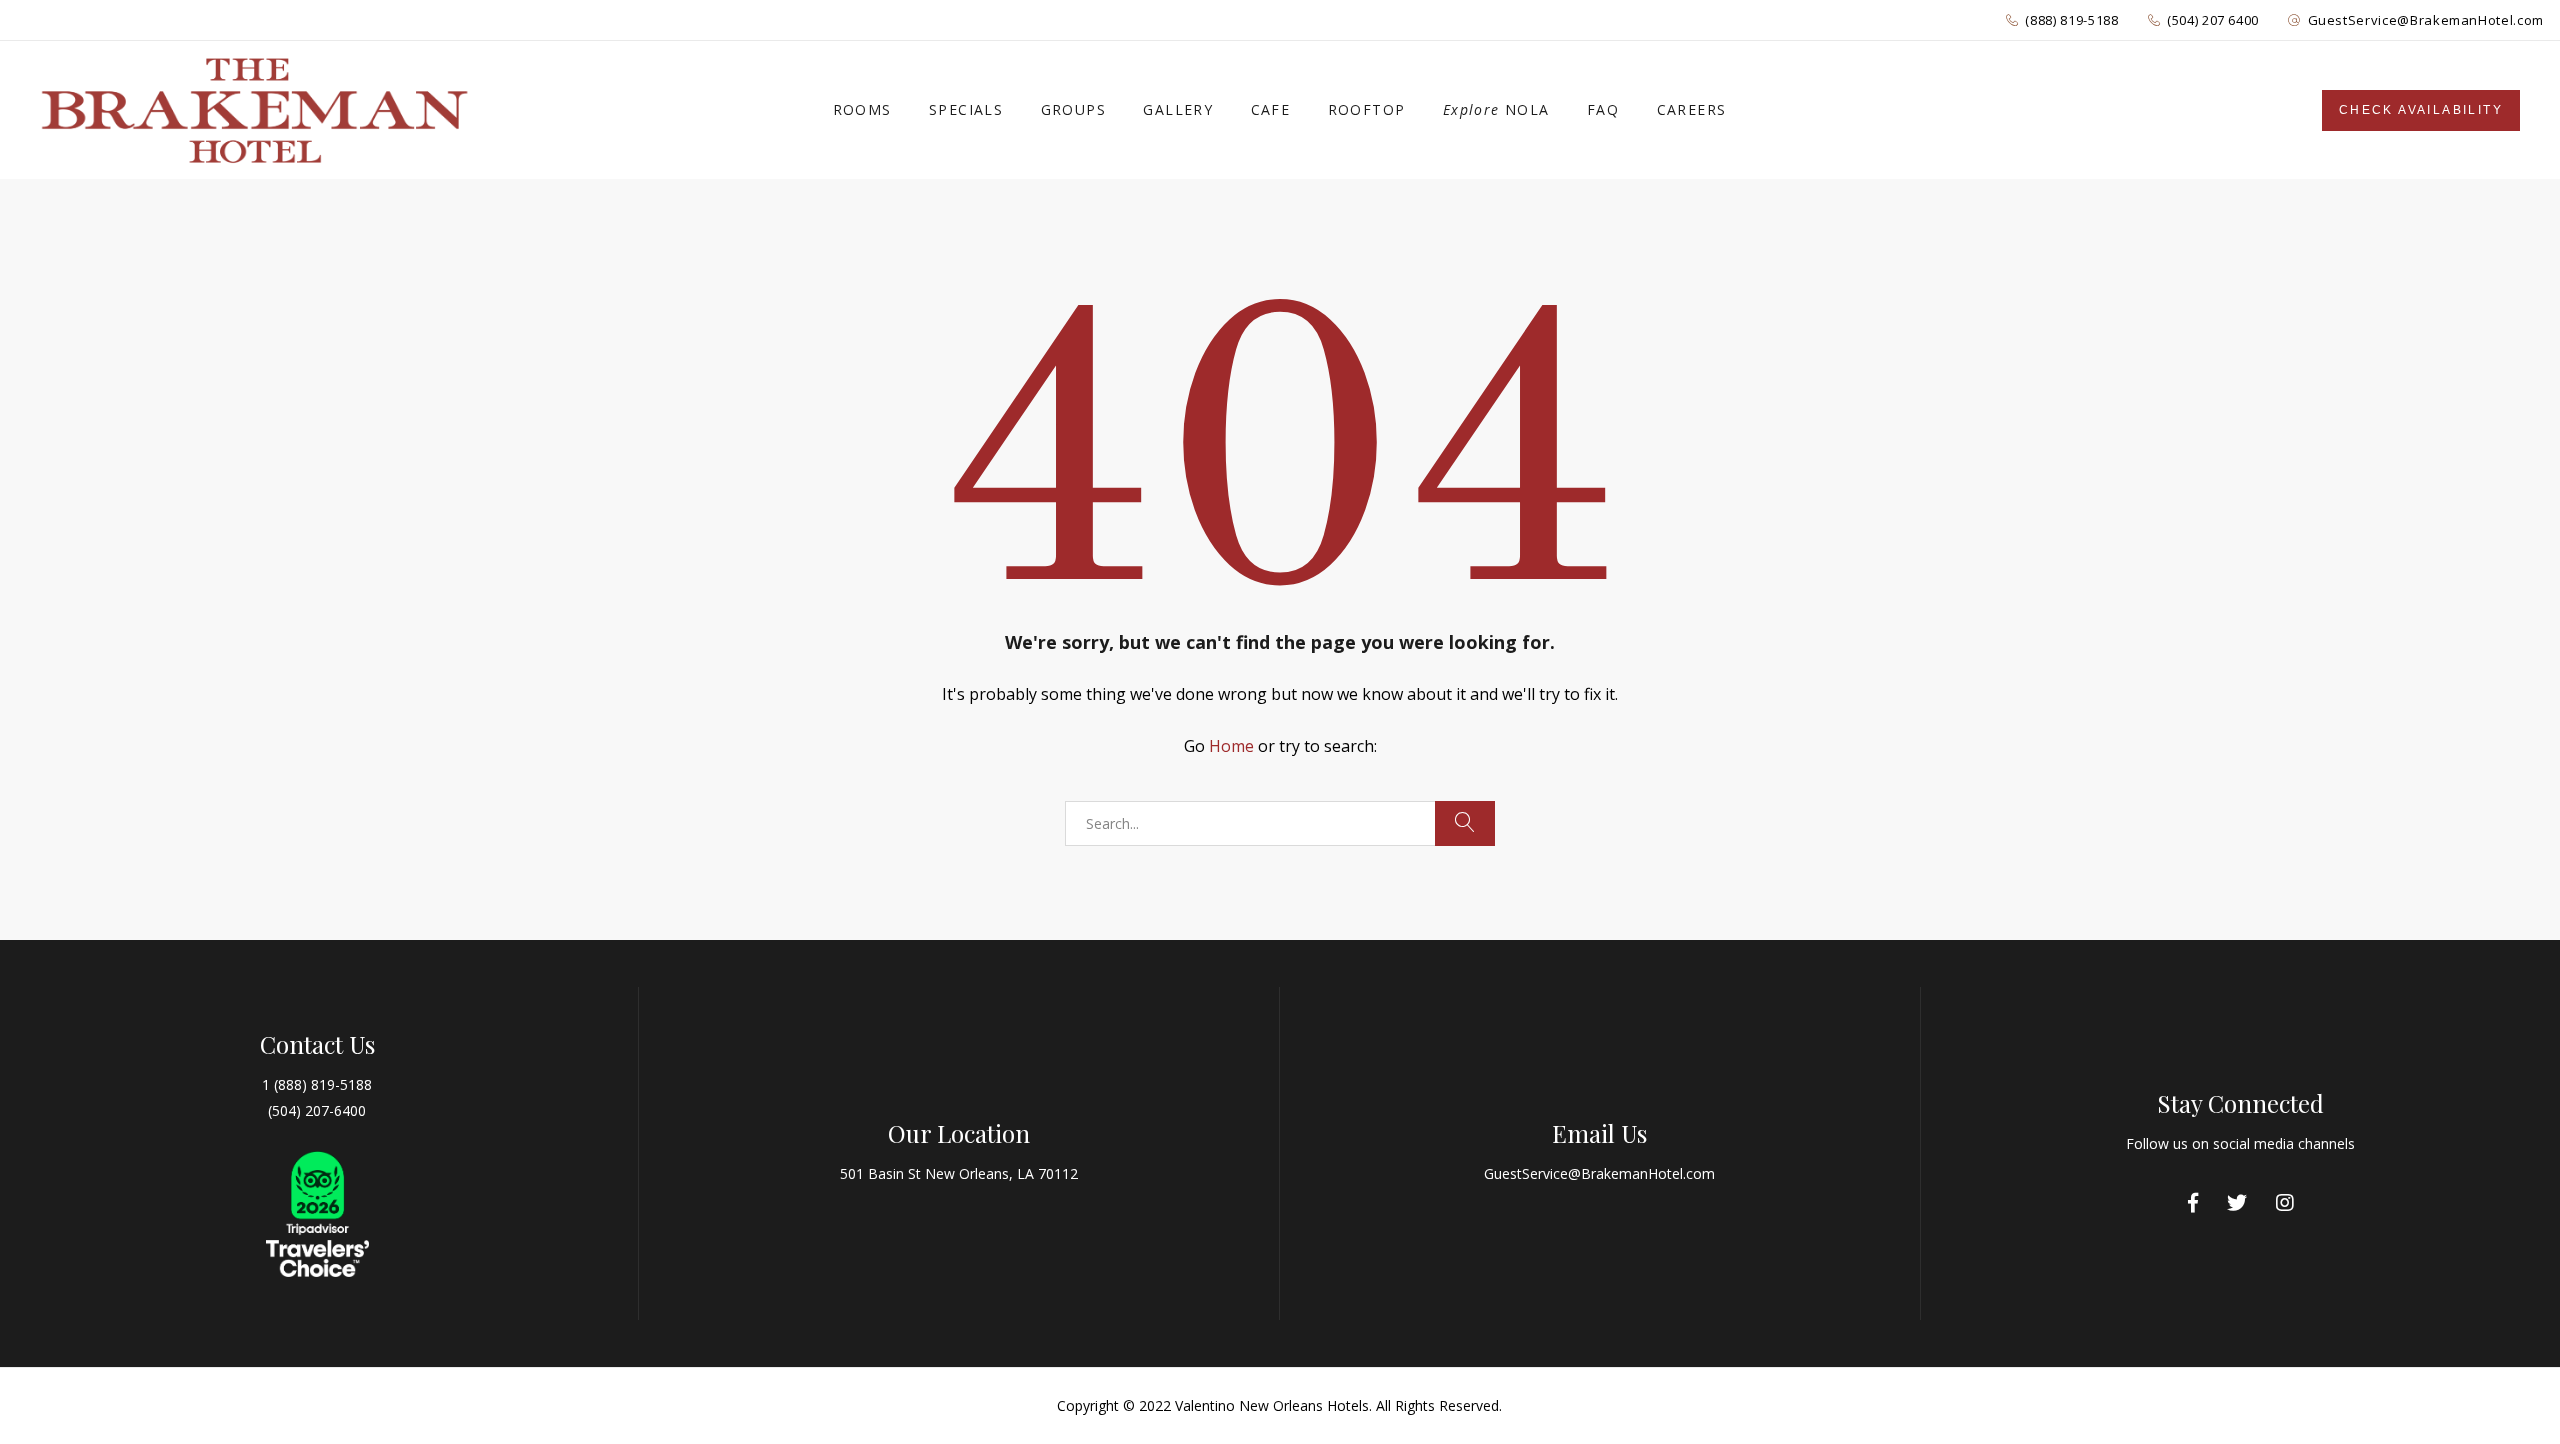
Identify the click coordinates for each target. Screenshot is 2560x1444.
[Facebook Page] (2193, 1203)
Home (1231, 746)
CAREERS (1692, 109)
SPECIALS (966, 109)
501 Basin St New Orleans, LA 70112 (959, 1173)
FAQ (1603, 109)
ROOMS (862, 109)
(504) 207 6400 (2213, 20)
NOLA (1496, 109)
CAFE (1271, 109)
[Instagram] (2285, 1203)
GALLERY (1178, 109)
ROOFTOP (1367, 109)
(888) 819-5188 (2071, 20)
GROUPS (1073, 109)
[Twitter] (2237, 1203)
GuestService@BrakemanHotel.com (2426, 20)
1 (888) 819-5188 (317, 1084)
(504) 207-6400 (317, 1110)
